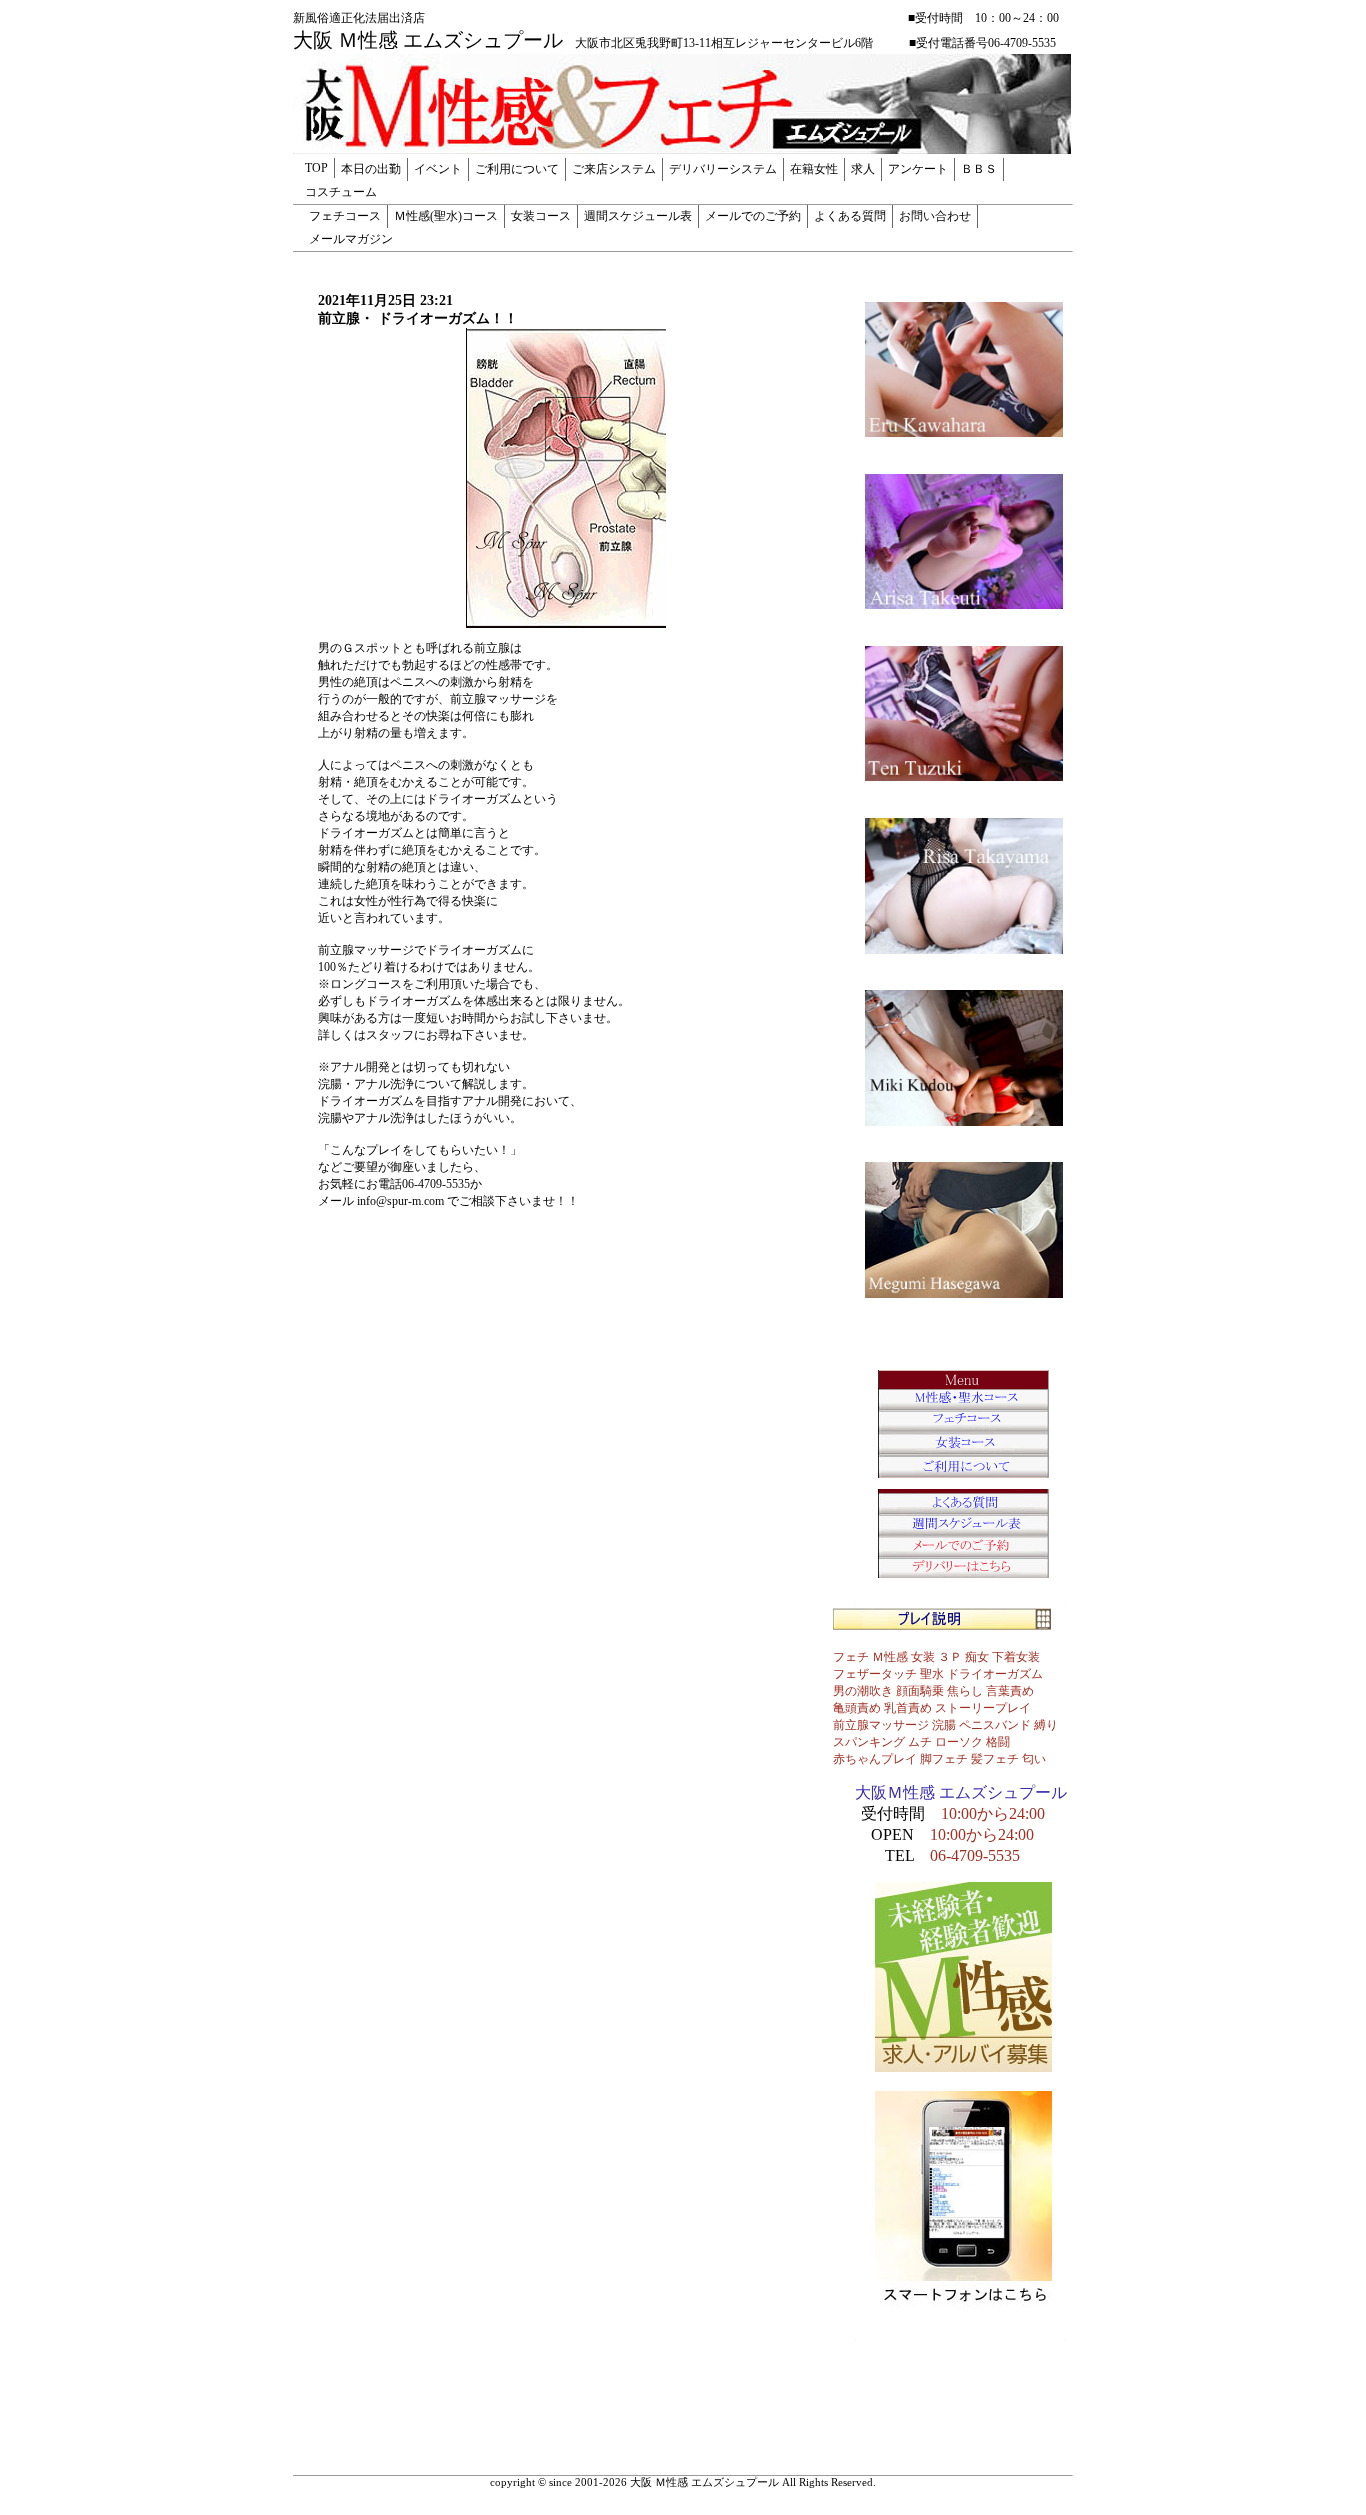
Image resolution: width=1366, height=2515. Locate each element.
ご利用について (517, 169)
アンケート (918, 169)
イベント (438, 169)
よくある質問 (850, 216)
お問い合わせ (935, 216)
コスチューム (341, 192)
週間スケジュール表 (638, 216)
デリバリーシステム (723, 169)
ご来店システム (614, 169)
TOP (316, 168)
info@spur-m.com (400, 1201)
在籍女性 (814, 169)
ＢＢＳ (979, 169)
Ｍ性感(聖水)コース (446, 216)
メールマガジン (351, 239)
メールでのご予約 (753, 216)
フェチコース (345, 216)
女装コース (541, 216)
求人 (863, 169)
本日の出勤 (371, 169)
